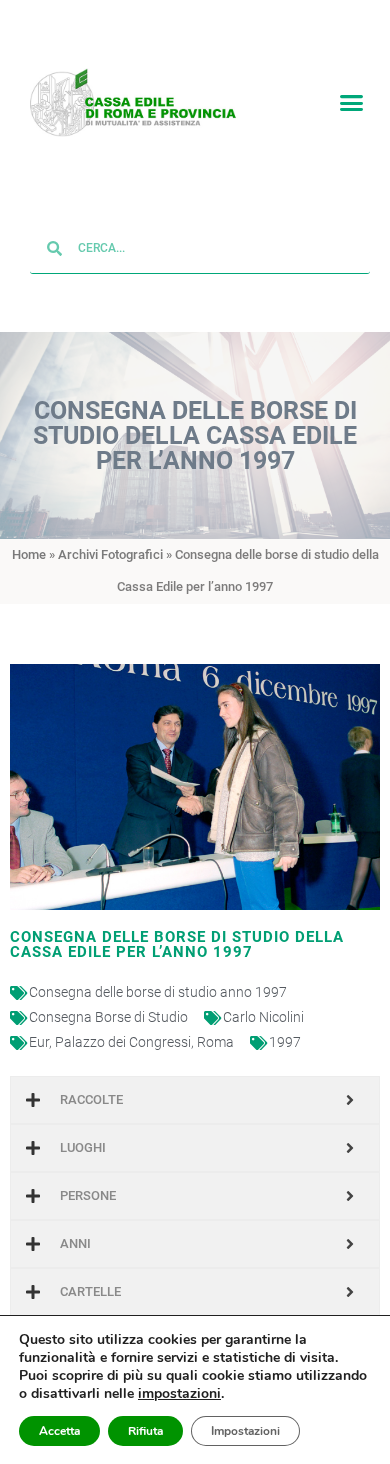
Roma (215, 1043)
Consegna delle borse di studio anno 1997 (158, 993)
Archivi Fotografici (110, 554)
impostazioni (179, 1394)
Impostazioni (245, 1431)
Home (29, 554)
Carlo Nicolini (263, 1018)
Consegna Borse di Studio (108, 1018)
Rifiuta (145, 1431)
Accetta (59, 1431)
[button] (352, 103)
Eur (39, 1043)
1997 (285, 1043)
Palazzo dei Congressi (123, 1043)
